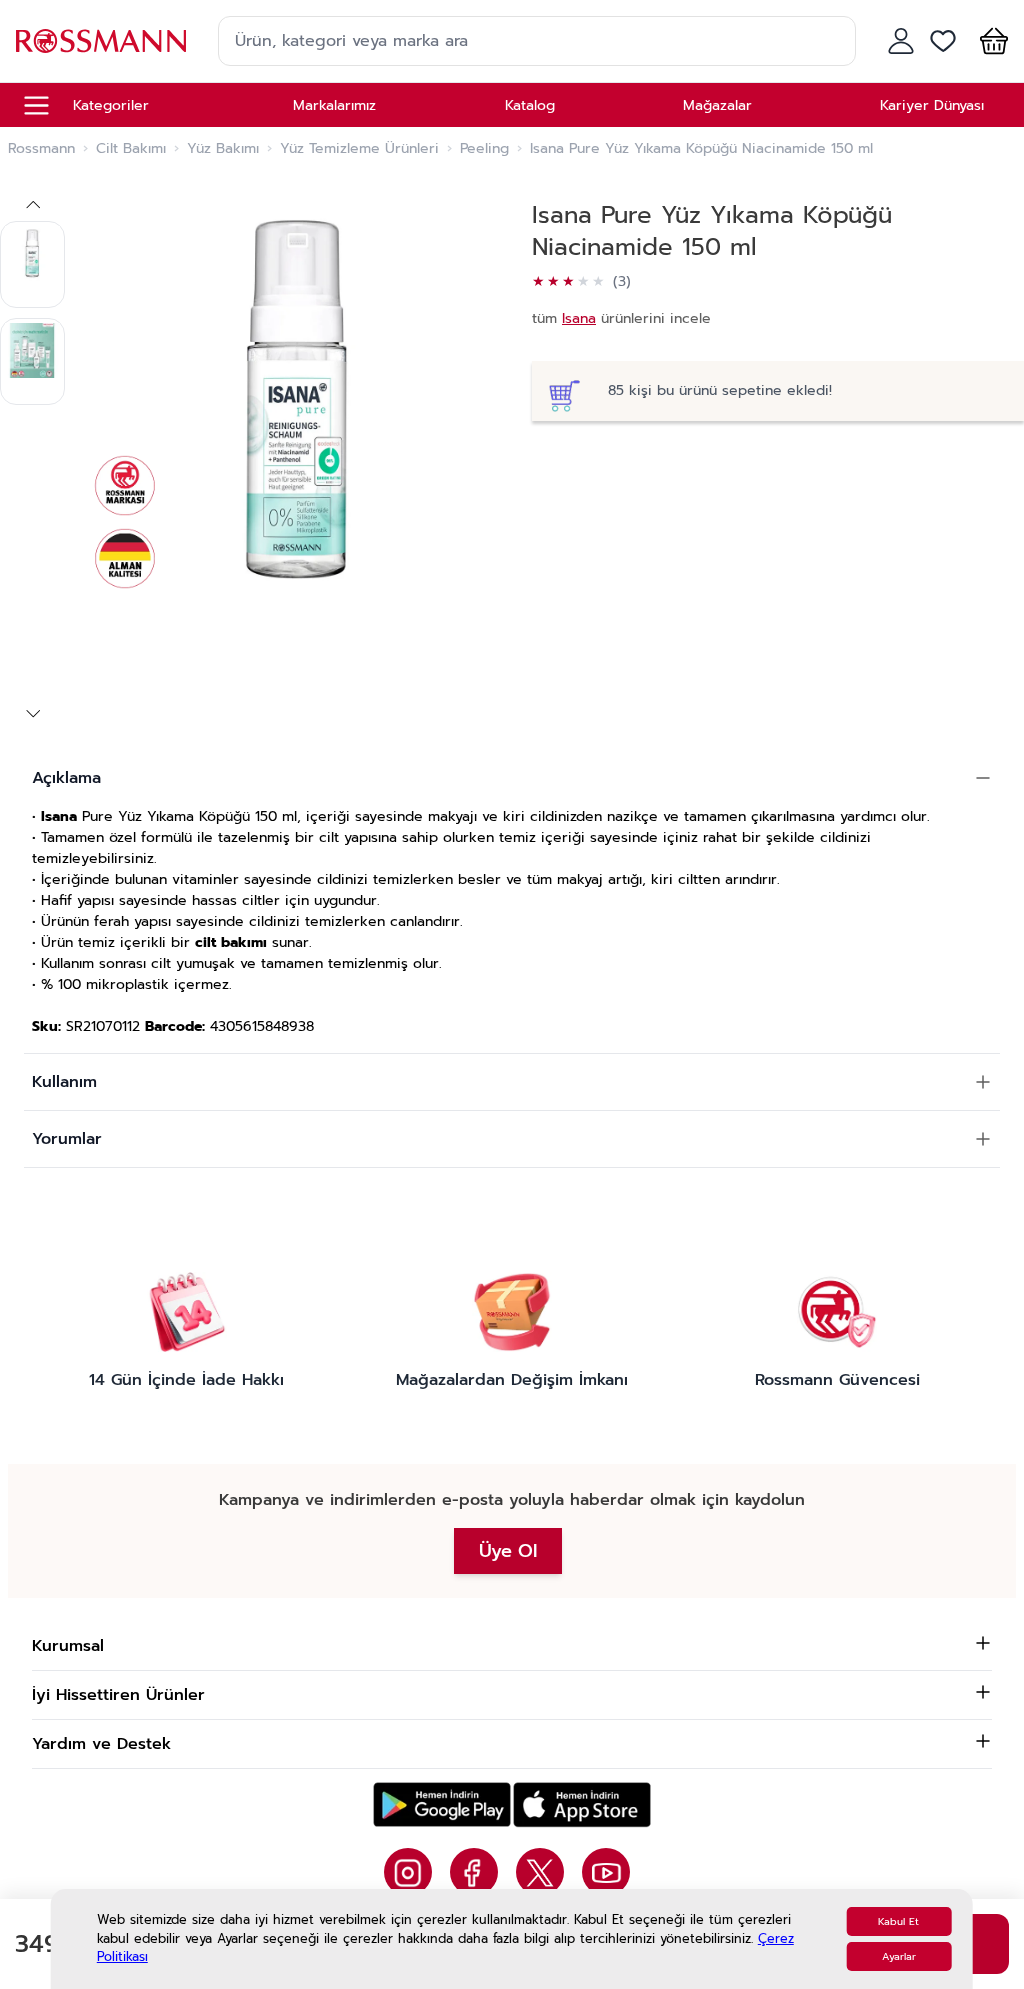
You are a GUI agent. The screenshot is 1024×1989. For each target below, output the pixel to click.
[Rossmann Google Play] (442, 1804)
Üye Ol (508, 1551)
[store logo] (101, 40)
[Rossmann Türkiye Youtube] (606, 1872)
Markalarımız (334, 105)
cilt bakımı (231, 942)
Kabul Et (898, 1921)
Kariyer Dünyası (932, 105)
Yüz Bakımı (223, 149)
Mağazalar (717, 105)
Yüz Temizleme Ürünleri (359, 149)
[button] (990, 41)
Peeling (484, 149)
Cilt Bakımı (131, 149)
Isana (579, 318)
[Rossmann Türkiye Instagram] (408, 1872)
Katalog (530, 105)
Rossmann (41, 149)
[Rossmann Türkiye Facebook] (474, 1872)
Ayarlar (899, 1956)
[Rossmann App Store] (582, 1804)
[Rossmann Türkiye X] (540, 1872)
